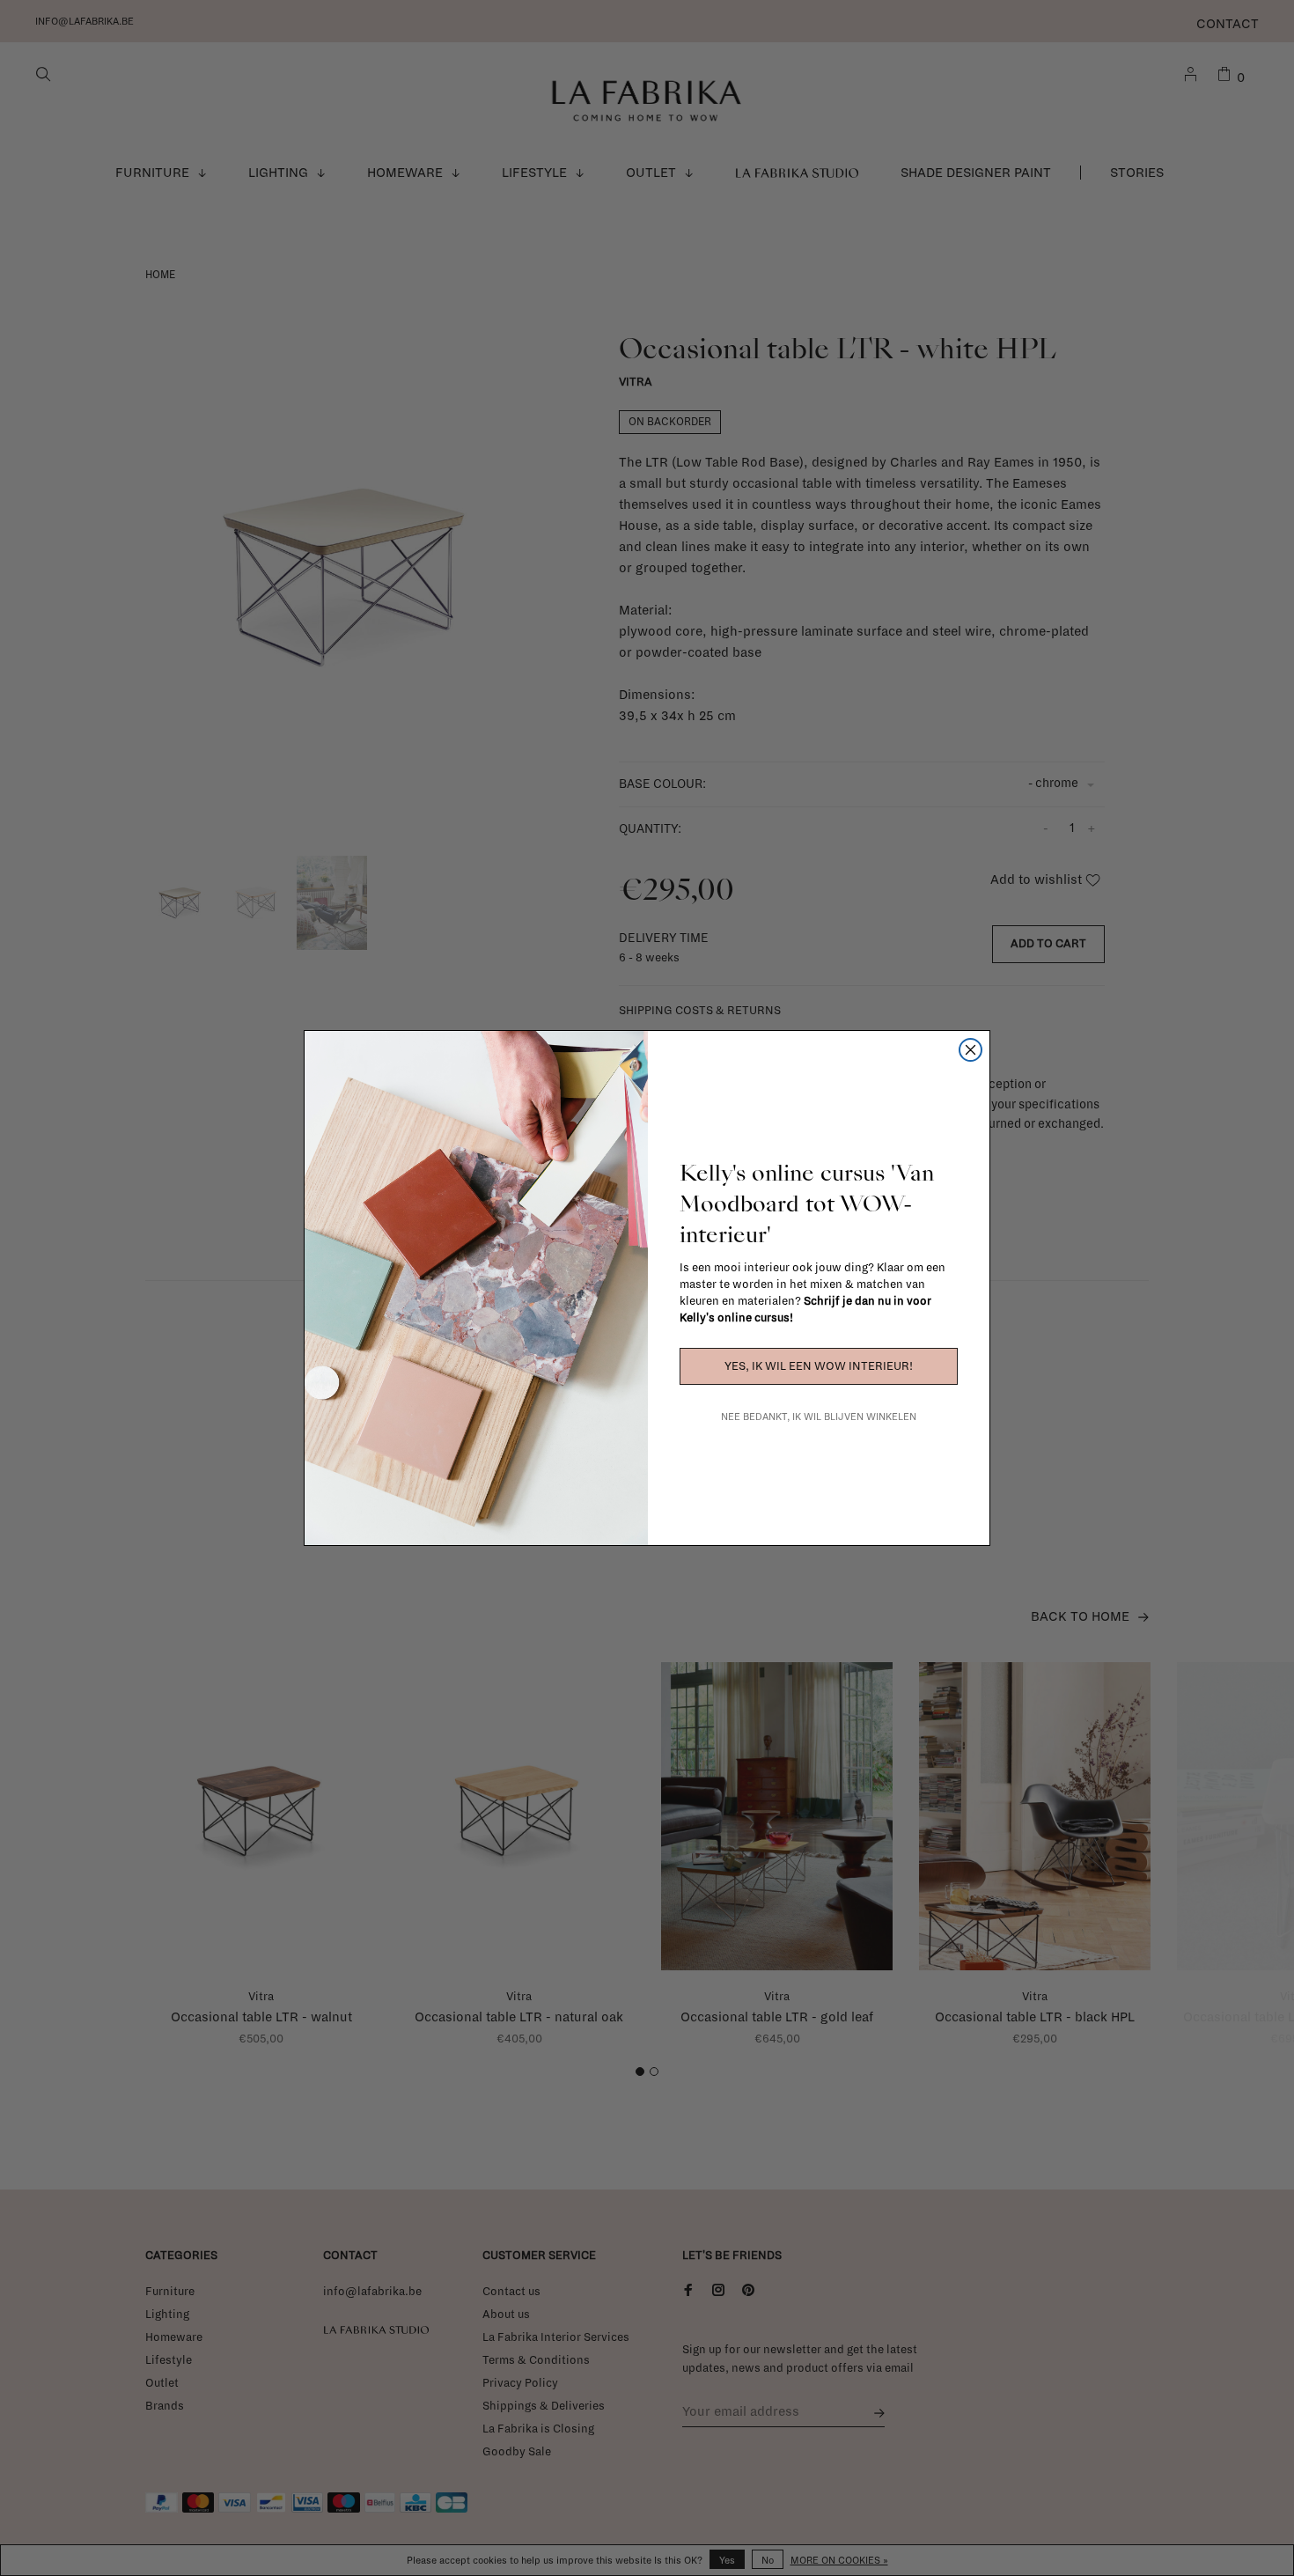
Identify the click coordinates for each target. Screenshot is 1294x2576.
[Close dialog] (970, 1050)
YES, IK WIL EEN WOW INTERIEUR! (819, 1366)
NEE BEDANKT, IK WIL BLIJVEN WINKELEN (819, 1417)
